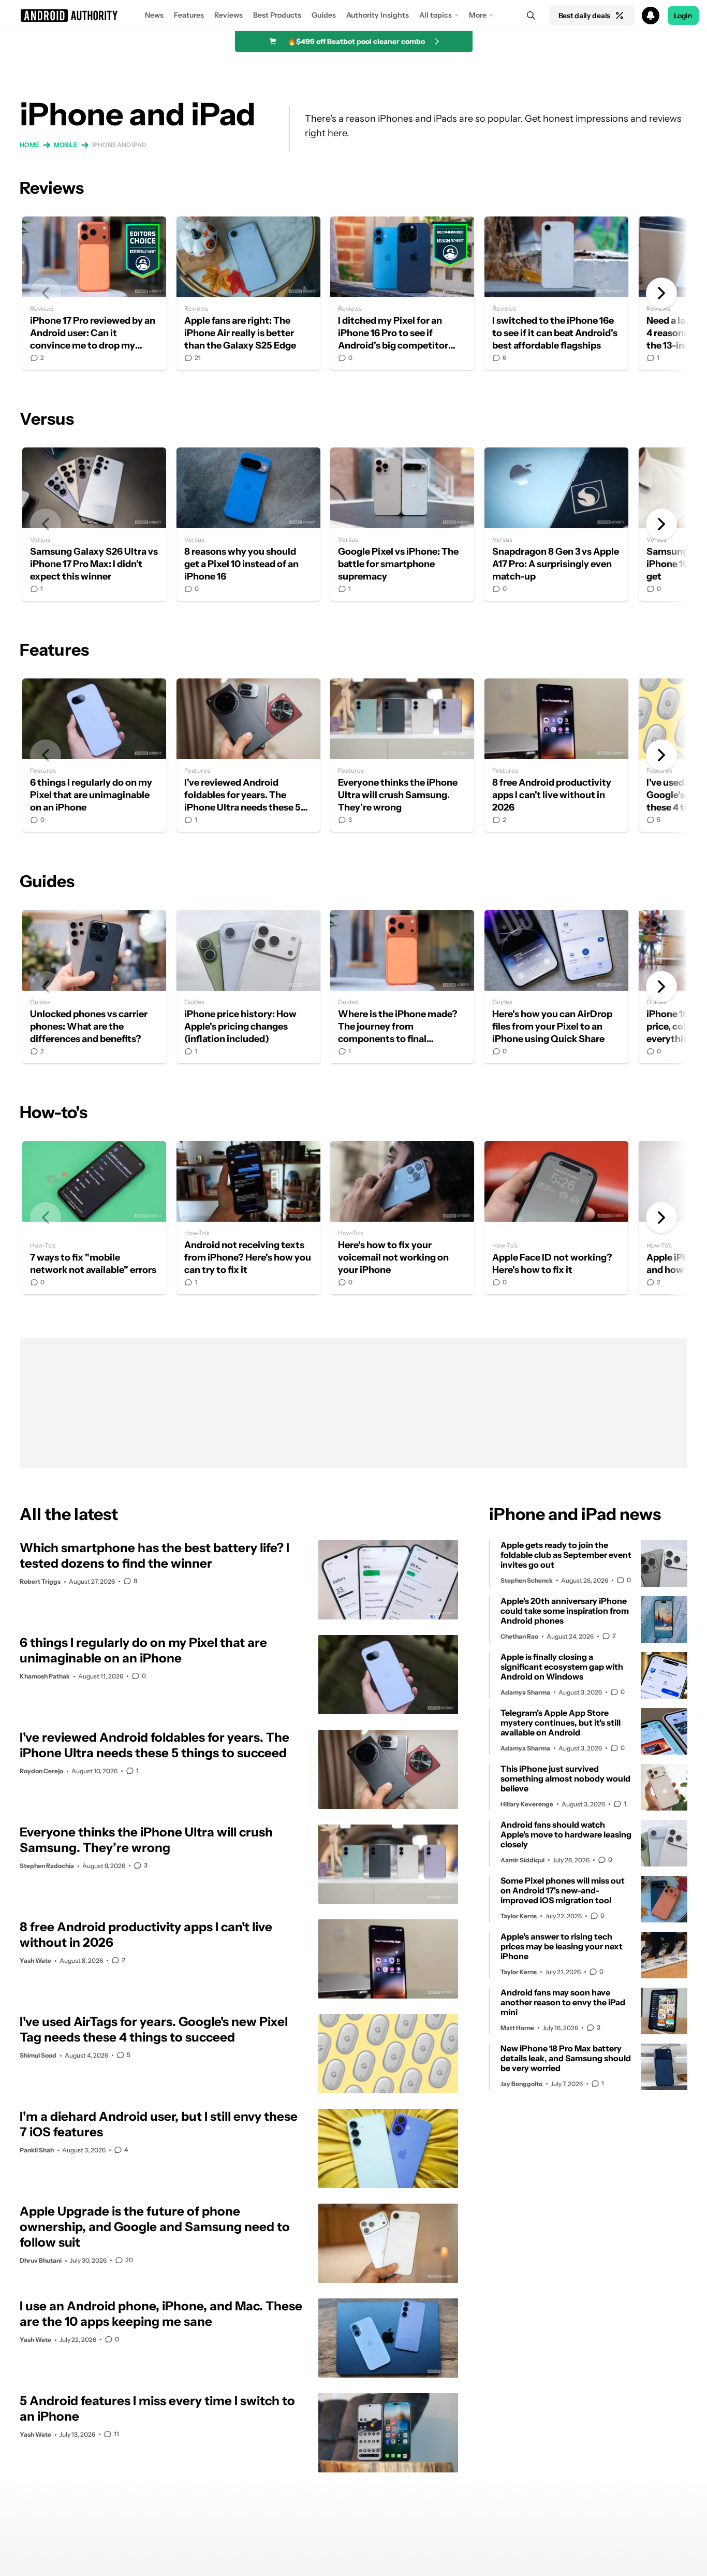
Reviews (229, 15)
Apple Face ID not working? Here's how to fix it (556, 1218)
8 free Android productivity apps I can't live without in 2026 (556, 755)
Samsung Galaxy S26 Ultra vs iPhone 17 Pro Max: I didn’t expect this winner (94, 524)
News (154, 15)
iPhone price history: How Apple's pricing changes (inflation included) (248, 987)
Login (683, 16)
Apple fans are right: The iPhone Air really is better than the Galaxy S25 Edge (248, 293)
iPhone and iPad (119, 145)
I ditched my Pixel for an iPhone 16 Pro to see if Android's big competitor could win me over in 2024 (402, 293)
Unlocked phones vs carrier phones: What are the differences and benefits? (94, 987)
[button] (353, 16)
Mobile (66, 145)
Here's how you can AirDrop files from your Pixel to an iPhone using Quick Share (556, 987)
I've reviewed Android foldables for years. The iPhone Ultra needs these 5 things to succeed (248, 755)
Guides (324, 15)
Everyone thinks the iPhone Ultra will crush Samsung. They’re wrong (402, 755)
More (478, 15)
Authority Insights (378, 15)
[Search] (531, 16)
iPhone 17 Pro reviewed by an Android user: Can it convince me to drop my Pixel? (94, 293)
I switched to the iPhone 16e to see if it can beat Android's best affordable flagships (556, 293)
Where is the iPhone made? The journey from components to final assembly (402, 987)
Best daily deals (584, 16)
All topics (436, 15)
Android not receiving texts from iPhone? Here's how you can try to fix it (248, 1218)
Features (189, 15)
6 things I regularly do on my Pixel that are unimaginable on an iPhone (94, 755)
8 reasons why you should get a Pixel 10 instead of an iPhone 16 (248, 524)
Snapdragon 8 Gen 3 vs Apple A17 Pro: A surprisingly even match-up (556, 524)
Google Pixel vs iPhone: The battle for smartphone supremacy (402, 524)
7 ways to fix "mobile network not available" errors (94, 1218)
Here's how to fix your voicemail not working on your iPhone (402, 1218)
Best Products (277, 15)
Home (30, 145)
